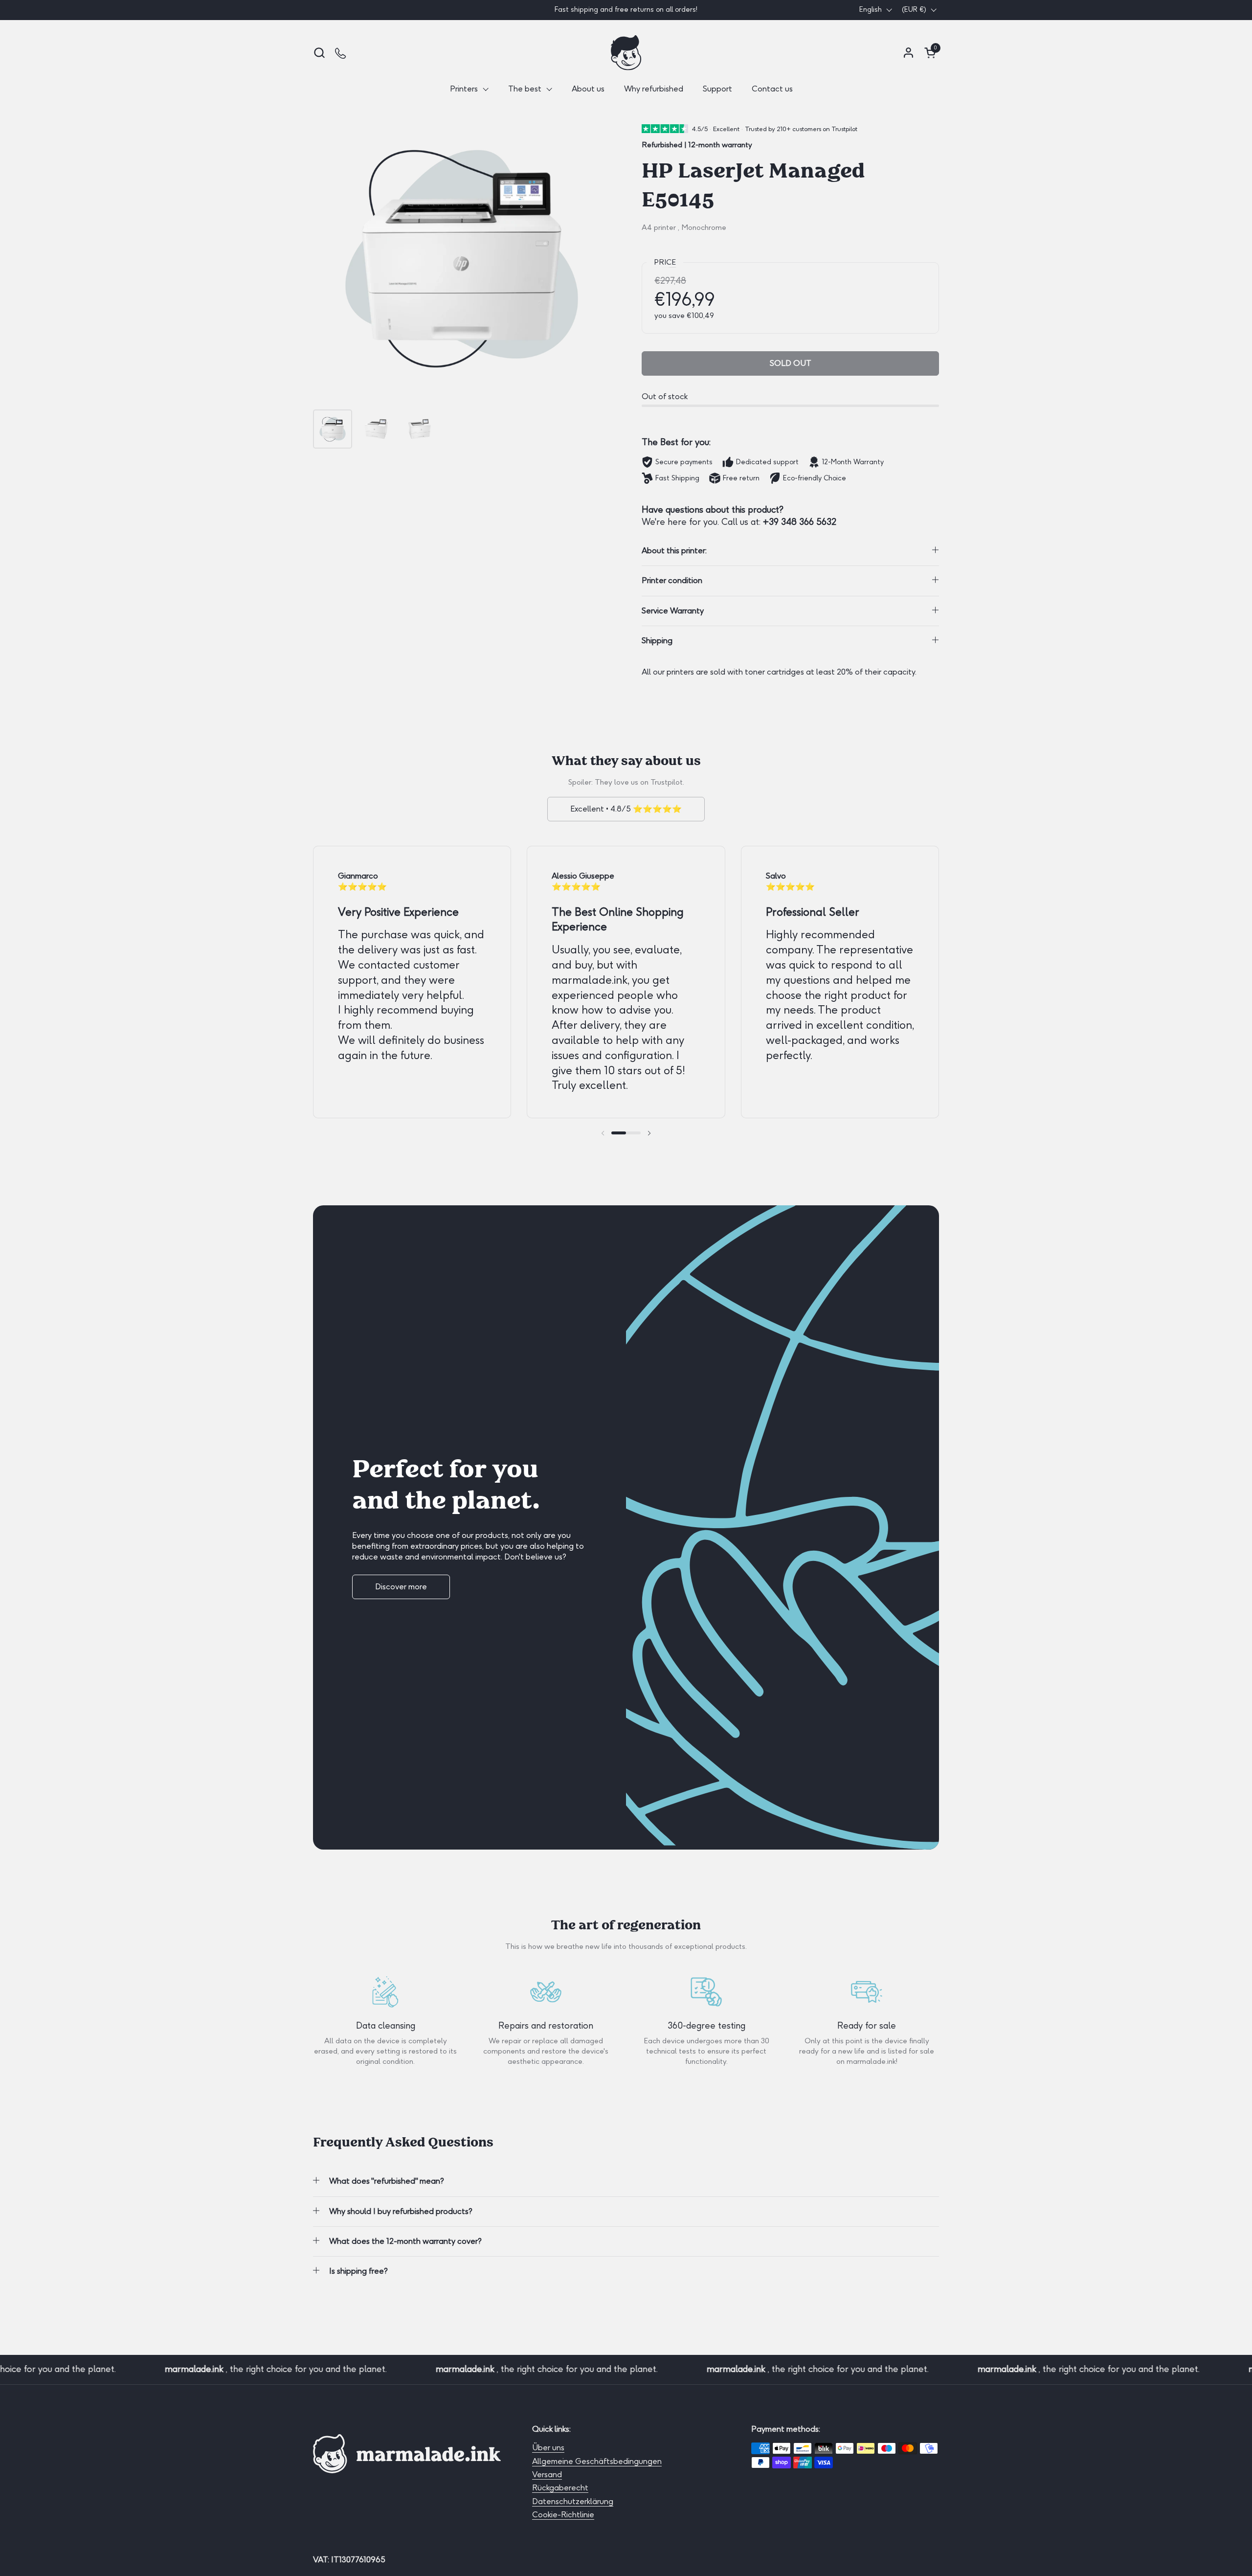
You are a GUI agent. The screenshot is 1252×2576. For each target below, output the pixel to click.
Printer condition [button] (672, 580)
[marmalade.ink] (626, 53)
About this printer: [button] (674, 551)
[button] (319, 53)
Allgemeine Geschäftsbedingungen (597, 2461)
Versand (547, 2474)
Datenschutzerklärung (573, 2501)
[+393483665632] (341, 53)
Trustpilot (667, 782)
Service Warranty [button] (673, 611)
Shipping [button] (657, 641)
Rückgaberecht (560, 2488)
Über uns (548, 2448)
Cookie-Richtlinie (563, 2515)
